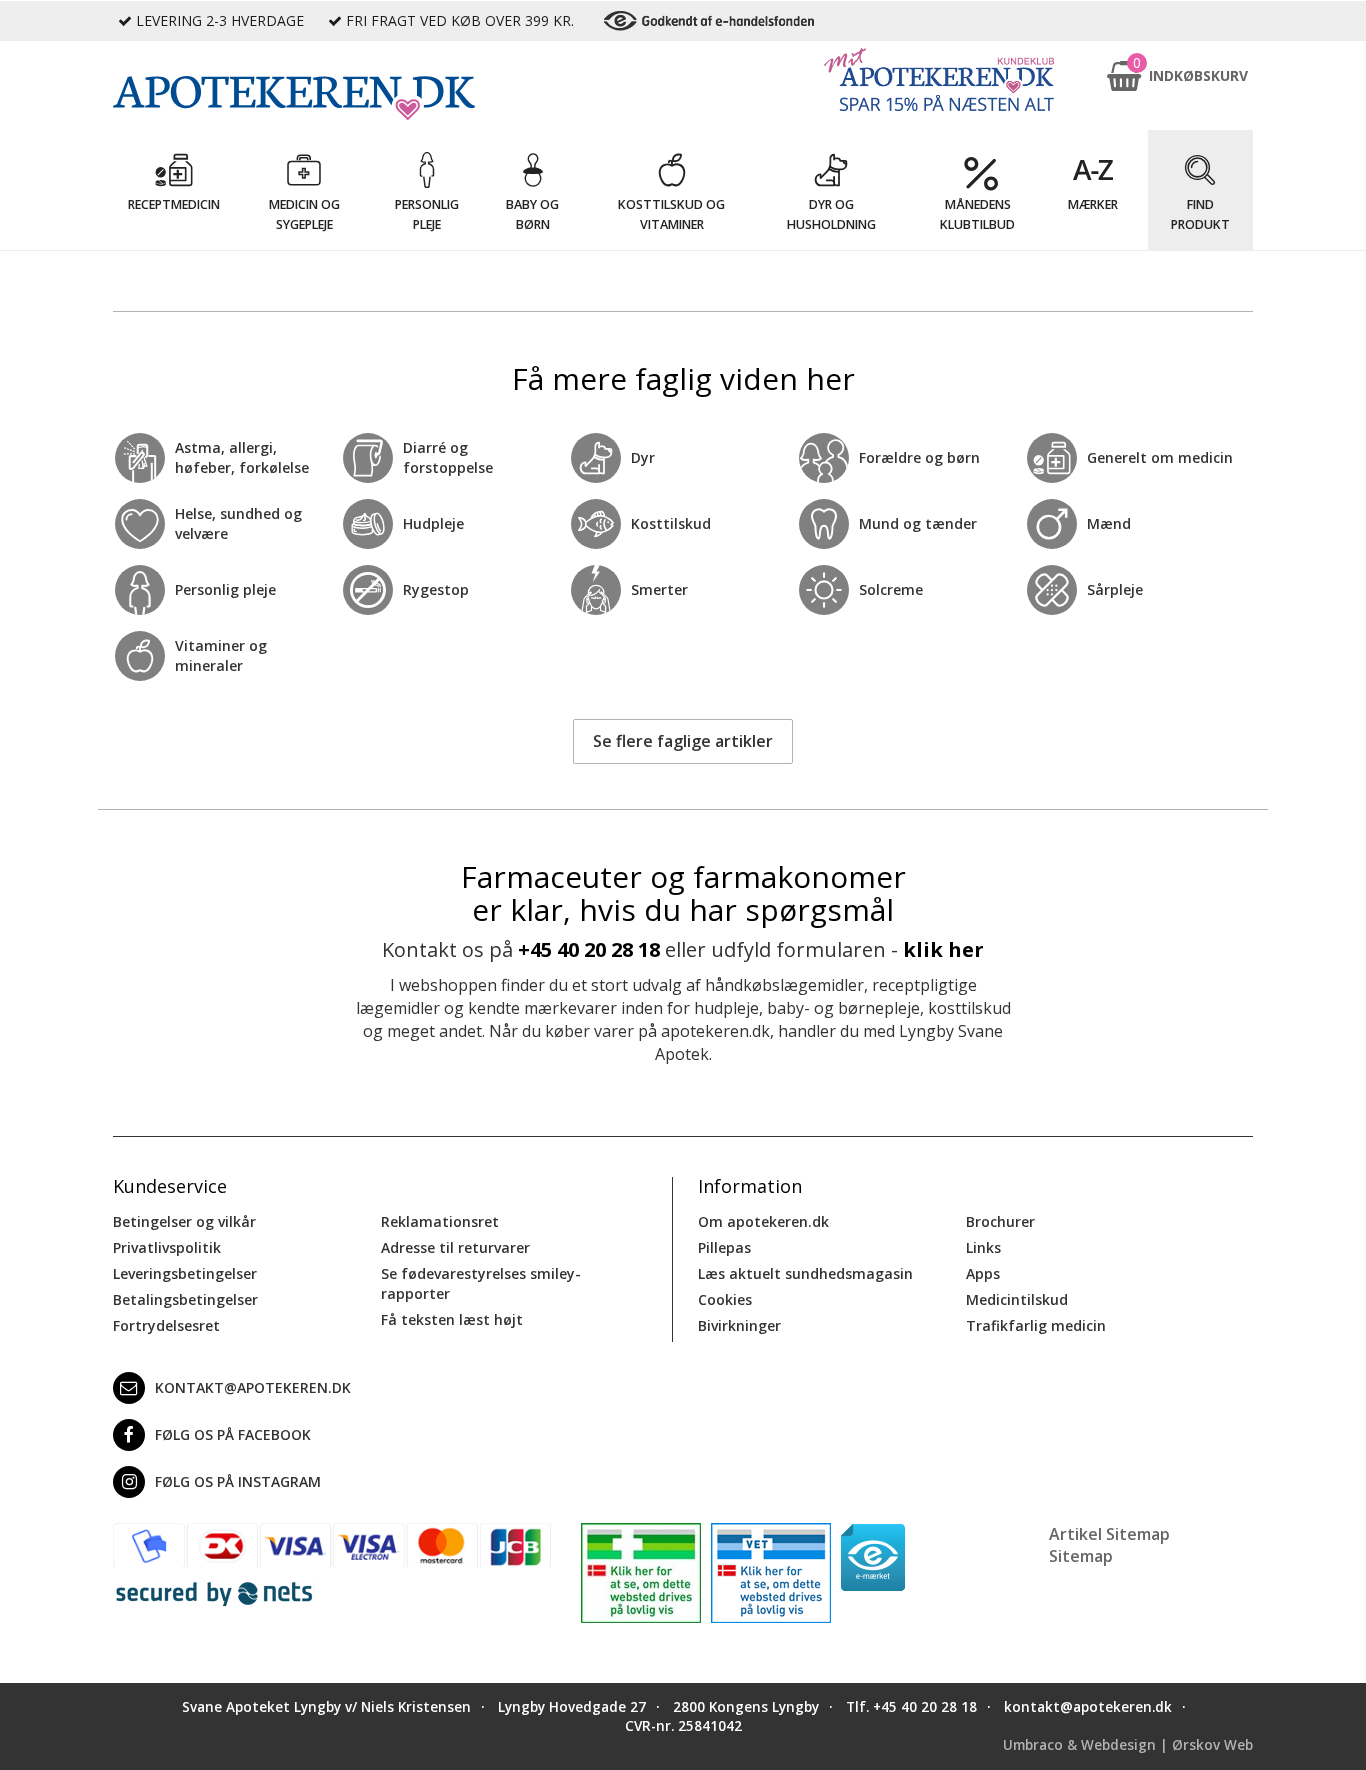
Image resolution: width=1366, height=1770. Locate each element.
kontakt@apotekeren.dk (253, 1387)
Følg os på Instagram (238, 1481)
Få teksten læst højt (452, 1319)
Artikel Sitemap (1109, 1534)
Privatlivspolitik (167, 1247)
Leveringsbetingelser (185, 1273)
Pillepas (724, 1247)
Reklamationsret (440, 1221)
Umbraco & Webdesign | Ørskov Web (1128, 1745)
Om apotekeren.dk (763, 1221)
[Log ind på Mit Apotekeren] (939, 79)
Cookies (725, 1299)
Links (983, 1247)
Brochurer (1000, 1221)
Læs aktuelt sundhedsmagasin (805, 1273)
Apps (983, 1273)
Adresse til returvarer (455, 1247)
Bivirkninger (739, 1325)
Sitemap (1081, 1556)
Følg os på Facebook (233, 1434)
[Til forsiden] (332, 98)
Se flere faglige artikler (683, 741)
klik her (943, 949)
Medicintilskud (1017, 1299)
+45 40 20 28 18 (589, 949)
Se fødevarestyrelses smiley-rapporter (481, 1283)
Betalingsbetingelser (185, 1299)
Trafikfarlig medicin (1036, 1325)
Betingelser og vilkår (184, 1221)
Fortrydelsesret (166, 1325)
